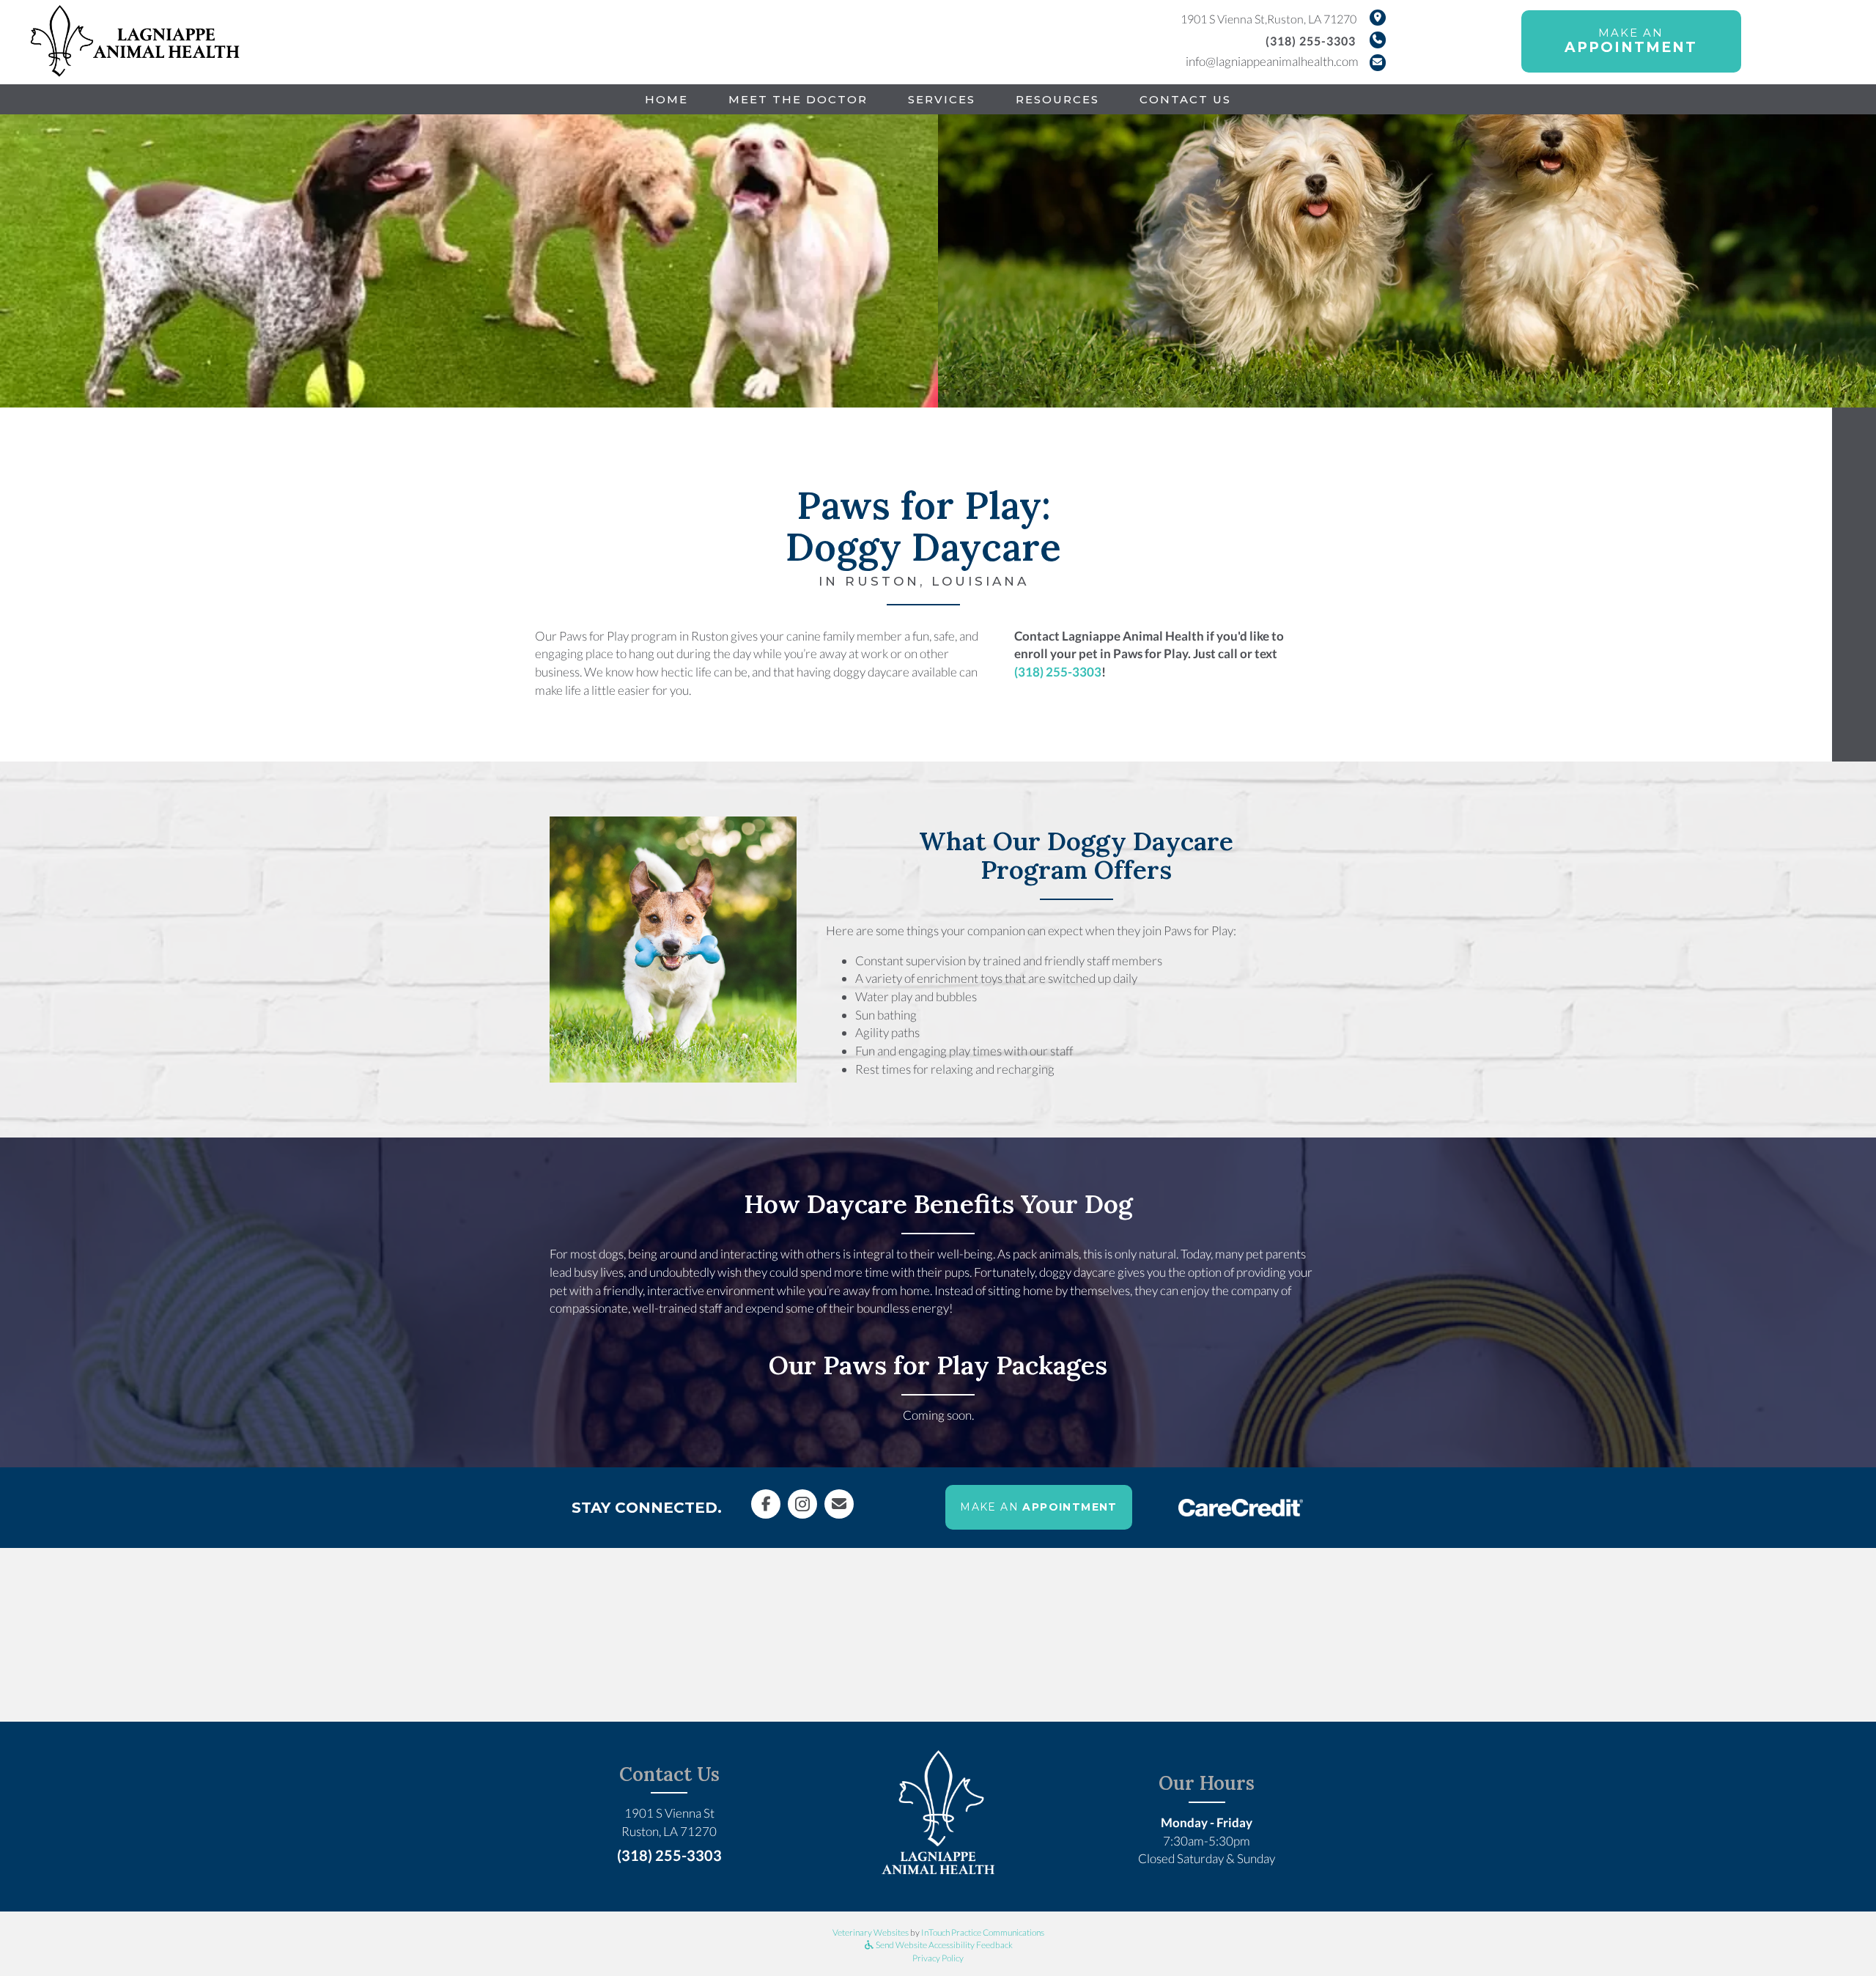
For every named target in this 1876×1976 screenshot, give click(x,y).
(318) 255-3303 (1311, 41)
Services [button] (942, 99)
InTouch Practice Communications (983, 1932)
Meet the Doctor (798, 99)
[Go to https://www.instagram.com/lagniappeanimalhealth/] (802, 1504)
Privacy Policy (938, 1958)
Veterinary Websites (871, 1932)
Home (666, 99)
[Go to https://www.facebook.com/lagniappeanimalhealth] (766, 1504)
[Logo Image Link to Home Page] (136, 40)
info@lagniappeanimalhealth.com (1272, 61)
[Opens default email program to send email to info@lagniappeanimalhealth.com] (839, 1504)
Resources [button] (1057, 99)
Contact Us (1185, 99)
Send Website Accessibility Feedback (943, 1945)
